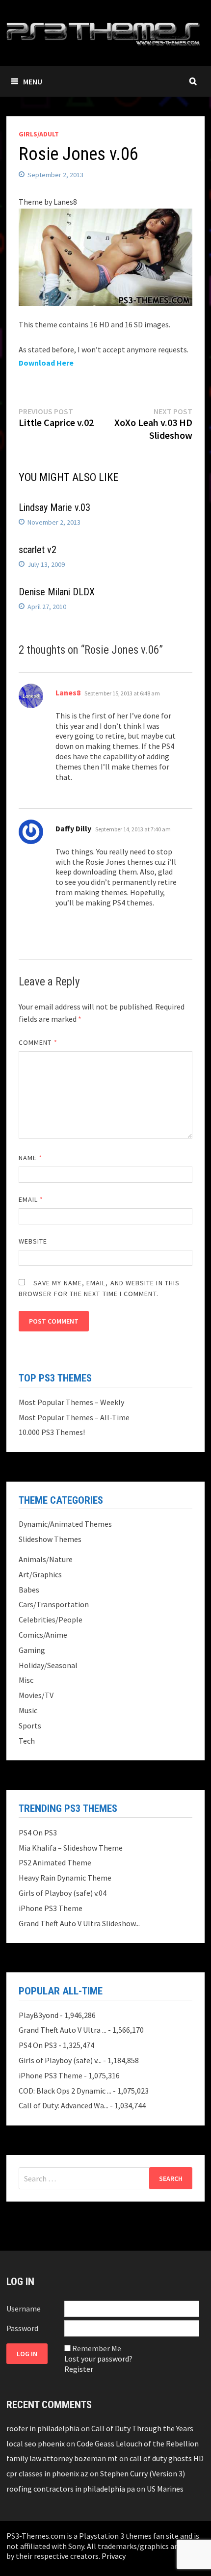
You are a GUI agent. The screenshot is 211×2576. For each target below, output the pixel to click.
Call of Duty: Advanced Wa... (64, 2105)
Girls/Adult (39, 134)
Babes (29, 1590)
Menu (33, 81)
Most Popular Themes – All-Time (74, 1417)
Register (79, 2369)
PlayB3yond (39, 2015)
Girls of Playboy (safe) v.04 (63, 1893)
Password (22, 2328)
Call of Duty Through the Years (142, 2428)
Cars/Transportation (54, 1604)
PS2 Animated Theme (55, 1862)
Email (31, 1199)
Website (33, 1241)
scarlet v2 (38, 550)
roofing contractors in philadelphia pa (71, 2489)
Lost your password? (98, 2359)
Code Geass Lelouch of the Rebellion (138, 2443)
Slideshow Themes (50, 1539)
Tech (27, 1741)
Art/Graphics (40, 1574)
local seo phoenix (36, 2443)
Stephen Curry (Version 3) (143, 2473)
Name (30, 1158)
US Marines (165, 2489)
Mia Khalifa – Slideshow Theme (71, 1848)
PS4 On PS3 (38, 1832)
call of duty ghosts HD (167, 2458)
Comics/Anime (43, 1635)
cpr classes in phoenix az (47, 2473)
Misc (26, 1680)
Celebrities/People (51, 1620)
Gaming (32, 1650)
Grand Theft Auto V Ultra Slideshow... (79, 1923)
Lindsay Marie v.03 (54, 507)
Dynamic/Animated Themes (65, 1524)
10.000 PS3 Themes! (52, 1432)
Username (24, 2309)
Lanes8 (68, 692)
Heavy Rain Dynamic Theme (65, 1878)
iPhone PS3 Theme (51, 1908)
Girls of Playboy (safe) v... (60, 2060)
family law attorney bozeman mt (62, 2458)
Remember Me (97, 2348)
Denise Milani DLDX (57, 592)
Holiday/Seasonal (48, 1665)
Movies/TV (36, 1695)
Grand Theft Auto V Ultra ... (63, 2030)
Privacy (114, 2556)
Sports (30, 1726)
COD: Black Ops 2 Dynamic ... (65, 2091)
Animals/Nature (46, 1559)
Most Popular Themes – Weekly (71, 1402)
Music (28, 1710)
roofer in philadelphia (43, 2428)
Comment (38, 1042)
